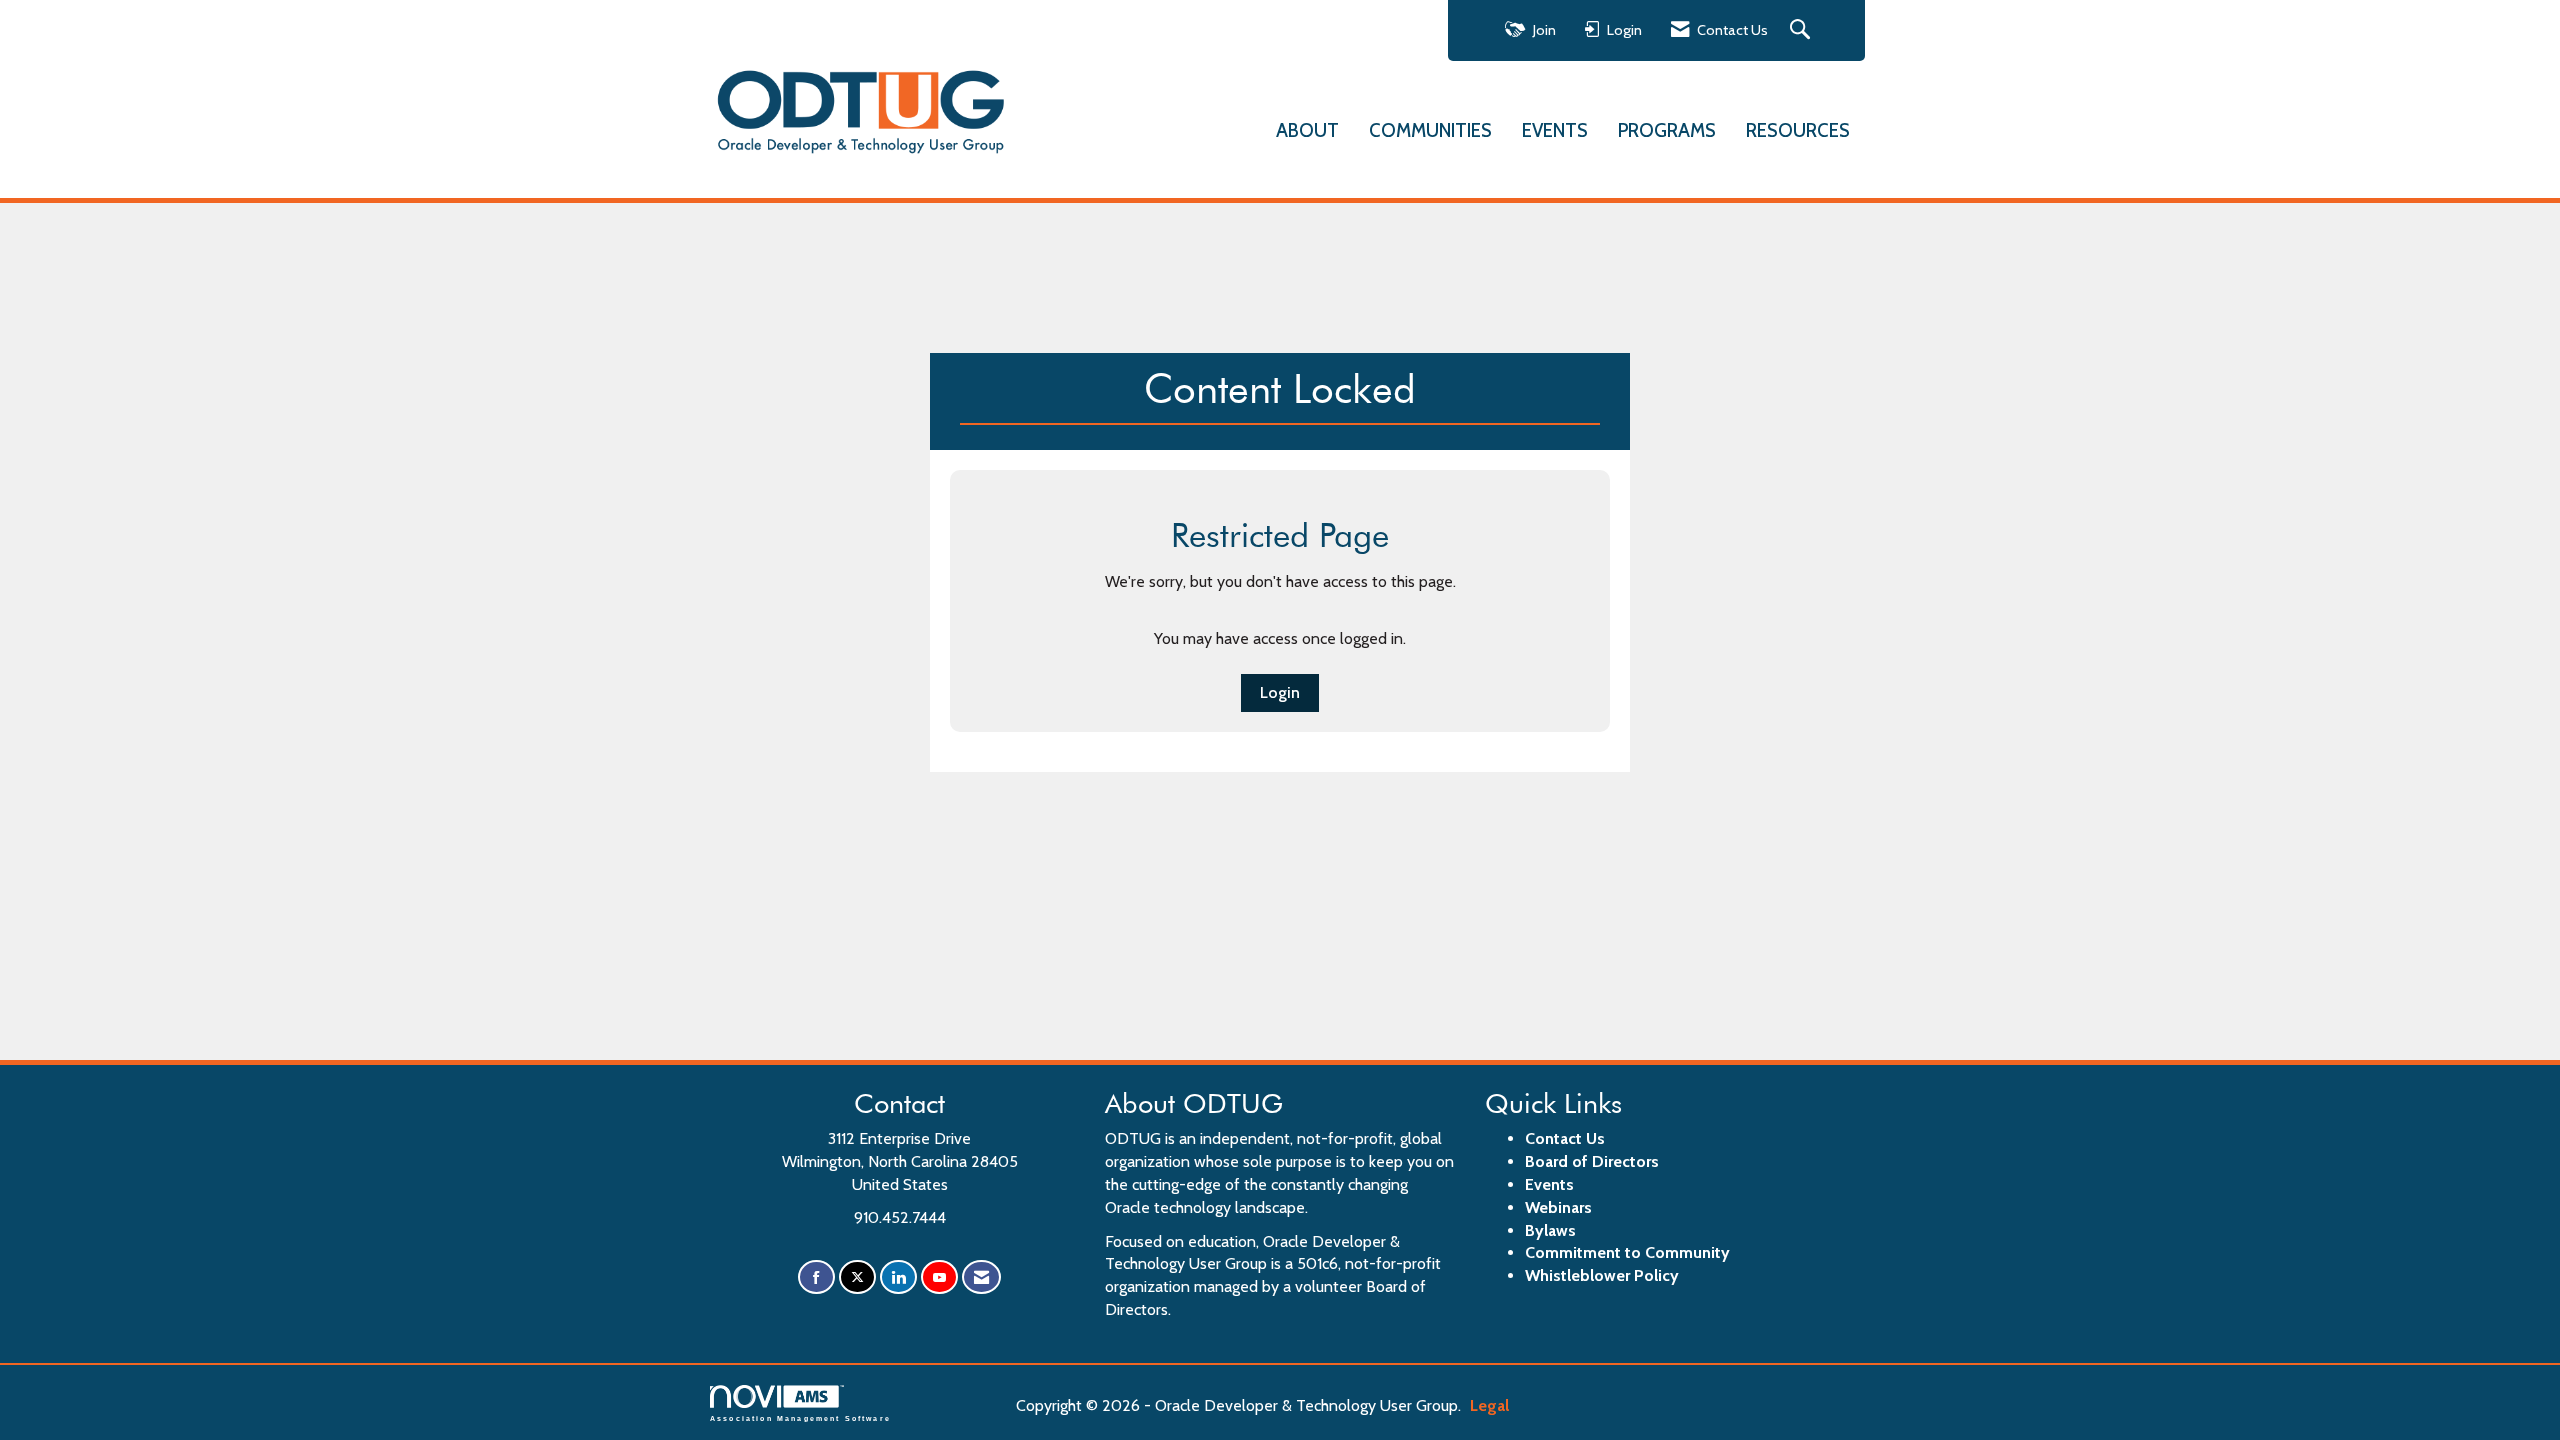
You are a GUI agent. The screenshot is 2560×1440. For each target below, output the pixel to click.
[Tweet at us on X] (857, 1277)
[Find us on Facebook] (816, 1277)
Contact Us (1565, 1138)
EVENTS (1555, 130)
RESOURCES (1798, 130)
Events (1549, 1184)
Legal (1489, 1405)
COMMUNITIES (1430, 130)
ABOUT (1307, 130)
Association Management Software (800, 1418)
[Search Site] (1802, 30)
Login (1280, 692)
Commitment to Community (1627, 1252)
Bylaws (1550, 1230)
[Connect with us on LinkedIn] (898, 1277)
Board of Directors (1592, 1161)
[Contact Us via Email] (981, 1277)
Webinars (1558, 1207)
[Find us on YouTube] (939, 1277)
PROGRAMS (1667, 130)
